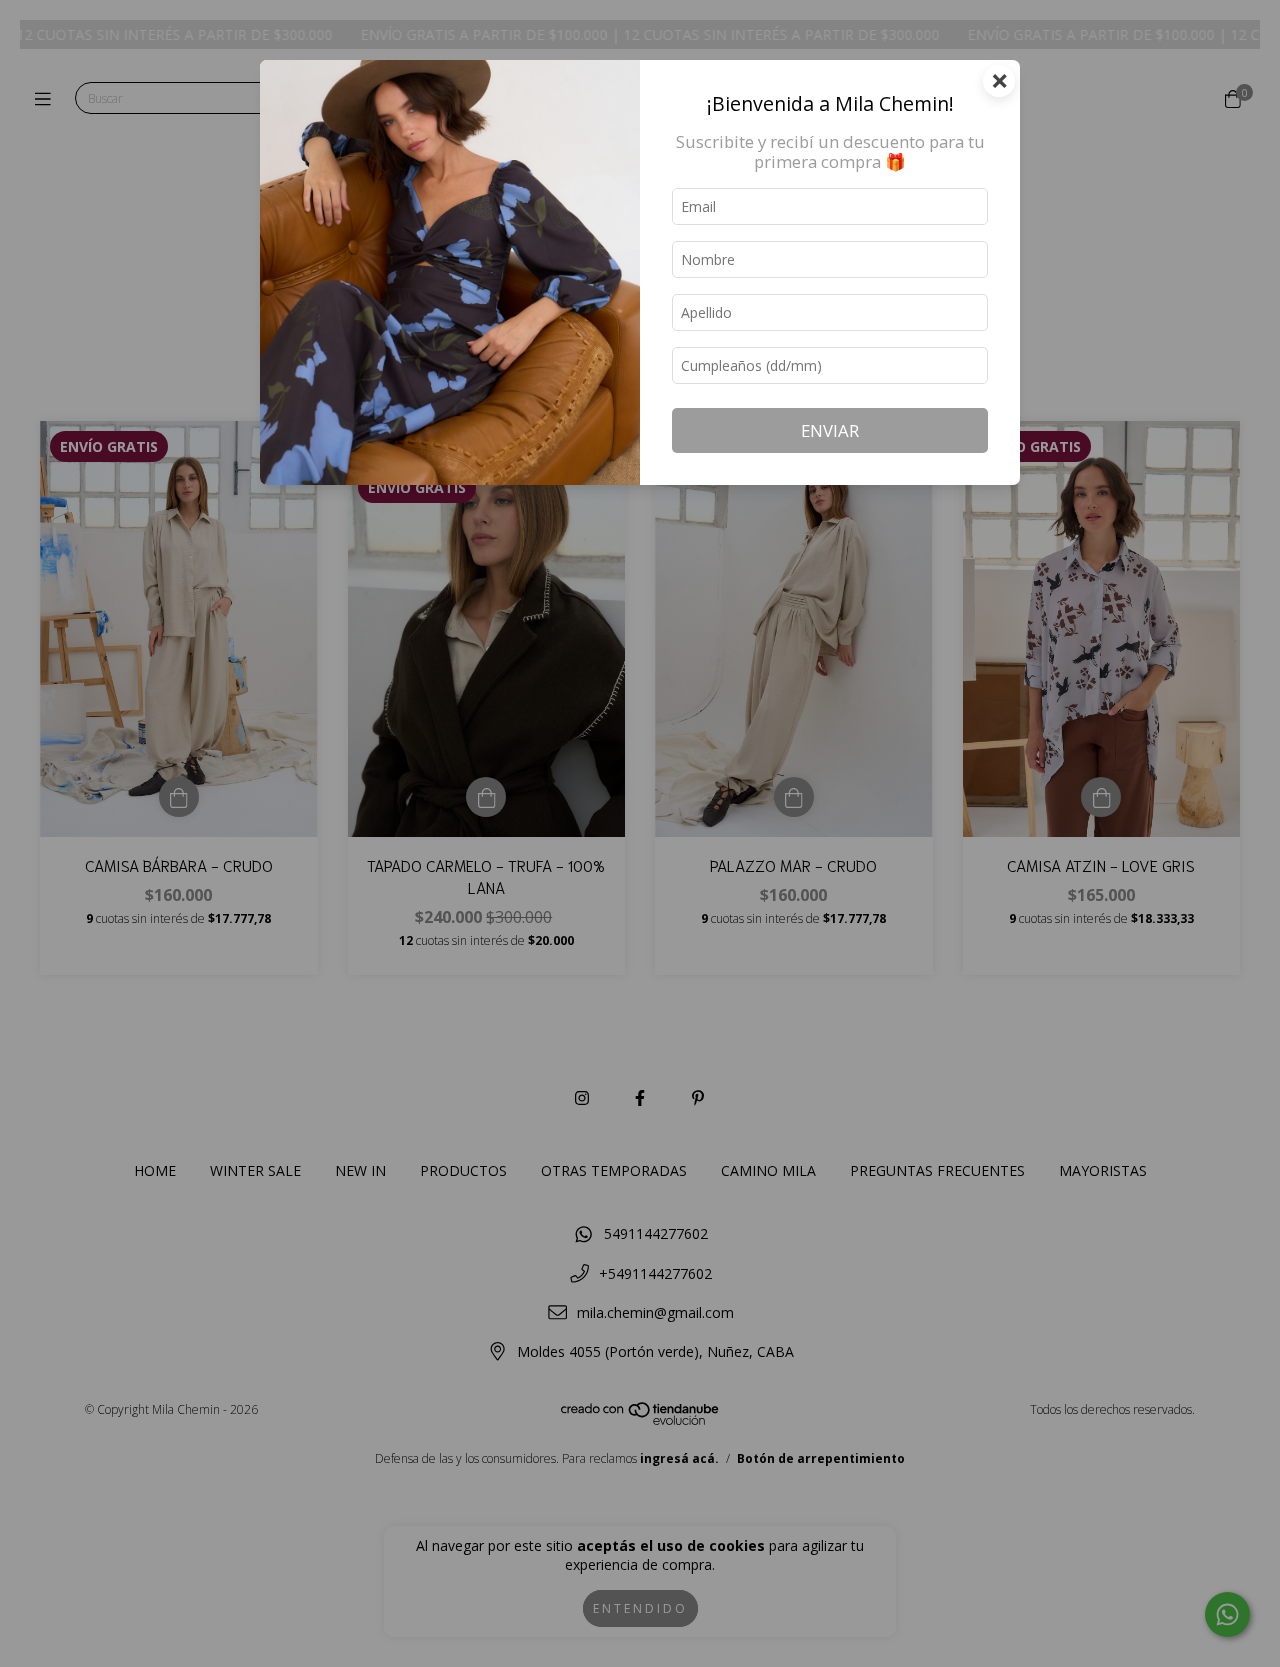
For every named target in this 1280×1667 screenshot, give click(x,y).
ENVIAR (830, 430)
